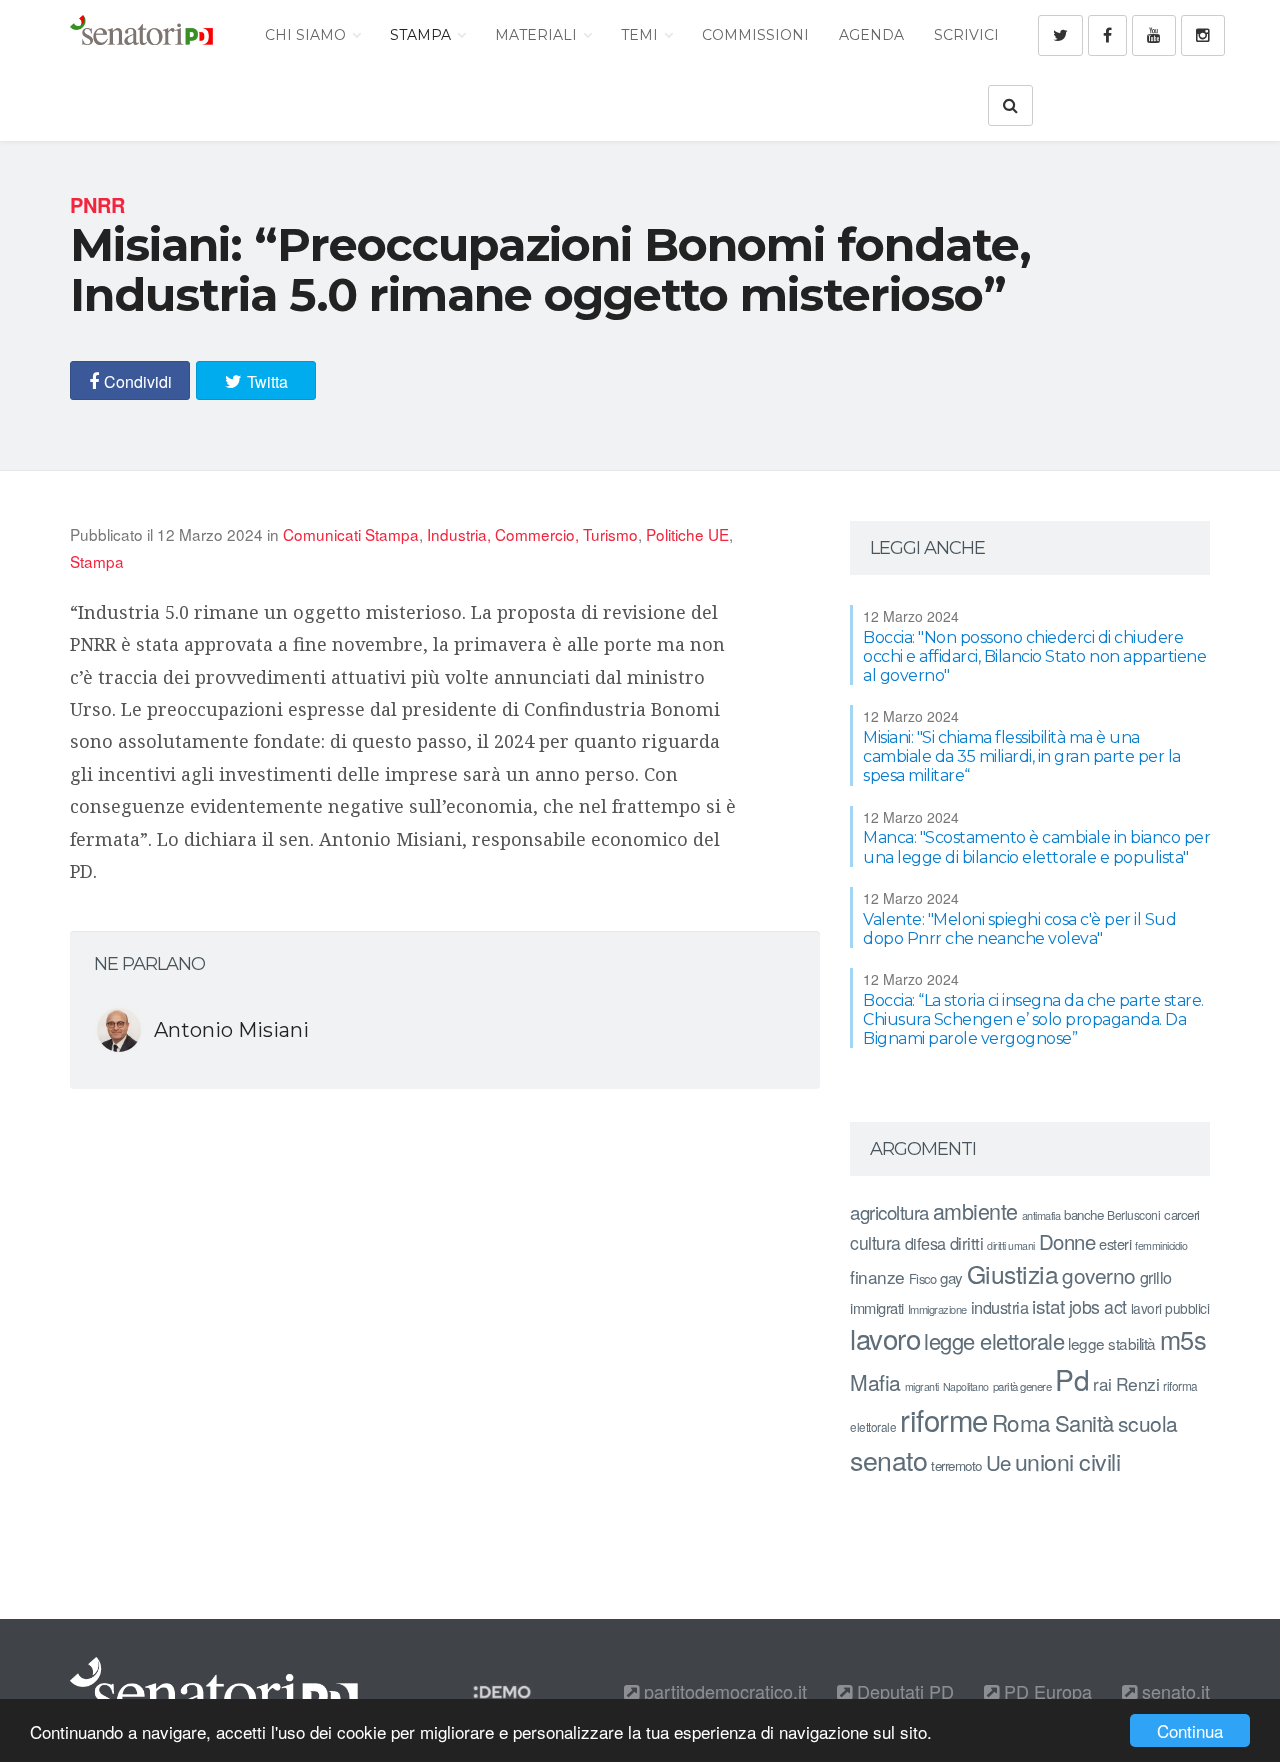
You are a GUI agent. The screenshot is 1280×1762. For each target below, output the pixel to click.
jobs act (1098, 1306)
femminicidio (1161, 1245)
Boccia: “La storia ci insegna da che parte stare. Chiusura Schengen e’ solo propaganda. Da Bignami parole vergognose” (1033, 1019)
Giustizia (1013, 1273)
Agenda (871, 35)
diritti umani (1011, 1245)
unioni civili (1068, 1461)
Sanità (1084, 1422)
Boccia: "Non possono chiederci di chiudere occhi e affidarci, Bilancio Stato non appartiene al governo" (1034, 656)
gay (951, 1277)
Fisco (923, 1278)
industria (1000, 1307)
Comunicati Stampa (351, 534)
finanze (877, 1276)
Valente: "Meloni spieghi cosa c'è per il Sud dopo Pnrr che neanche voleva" (1019, 929)
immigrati (877, 1307)
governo (1099, 1275)
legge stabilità (1112, 1343)
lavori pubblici (1170, 1308)
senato (888, 1459)
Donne (1067, 1241)
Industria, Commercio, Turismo (532, 534)
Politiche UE (687, 534)
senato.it (1173, 1691)
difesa (925, 1243)
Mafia (875, 1382)
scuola (1148, 1423)
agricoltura (889, 1211)
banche (1083, 1214)
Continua (1190, 1730)
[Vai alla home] (141, 35)
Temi (641, 35)
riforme (944, 1419)
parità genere (1022, 1386)
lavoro (885, 1338)
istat (1048, 1305)
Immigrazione (937, 1309)
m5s (1183, 1339)
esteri (1115, 1243)
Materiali (538, 35)
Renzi (1138, 1383)
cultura (875, 1242)
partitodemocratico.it (723, 1691)
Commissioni (755, 35)
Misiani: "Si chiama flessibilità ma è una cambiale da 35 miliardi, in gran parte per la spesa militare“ (1022, 756)
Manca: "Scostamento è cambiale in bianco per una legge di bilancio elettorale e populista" (1036, 847)
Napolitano (966, 1386)
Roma (1021, 1422)
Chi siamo (307, 35)
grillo (1156, 1277)
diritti (967, 1243)
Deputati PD (903, 1691)
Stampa (422, 35)
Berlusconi (1133, 1214)
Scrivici (966, 35)
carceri (1182, 1214)
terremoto (956, 1465)
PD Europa (1045, 1691)
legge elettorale (994, 1340)
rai (1102, 1383)
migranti (922, 1386)
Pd (1072, 1379)
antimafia (1041, 1215)
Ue (998, 1462)
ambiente (975, 1210)
